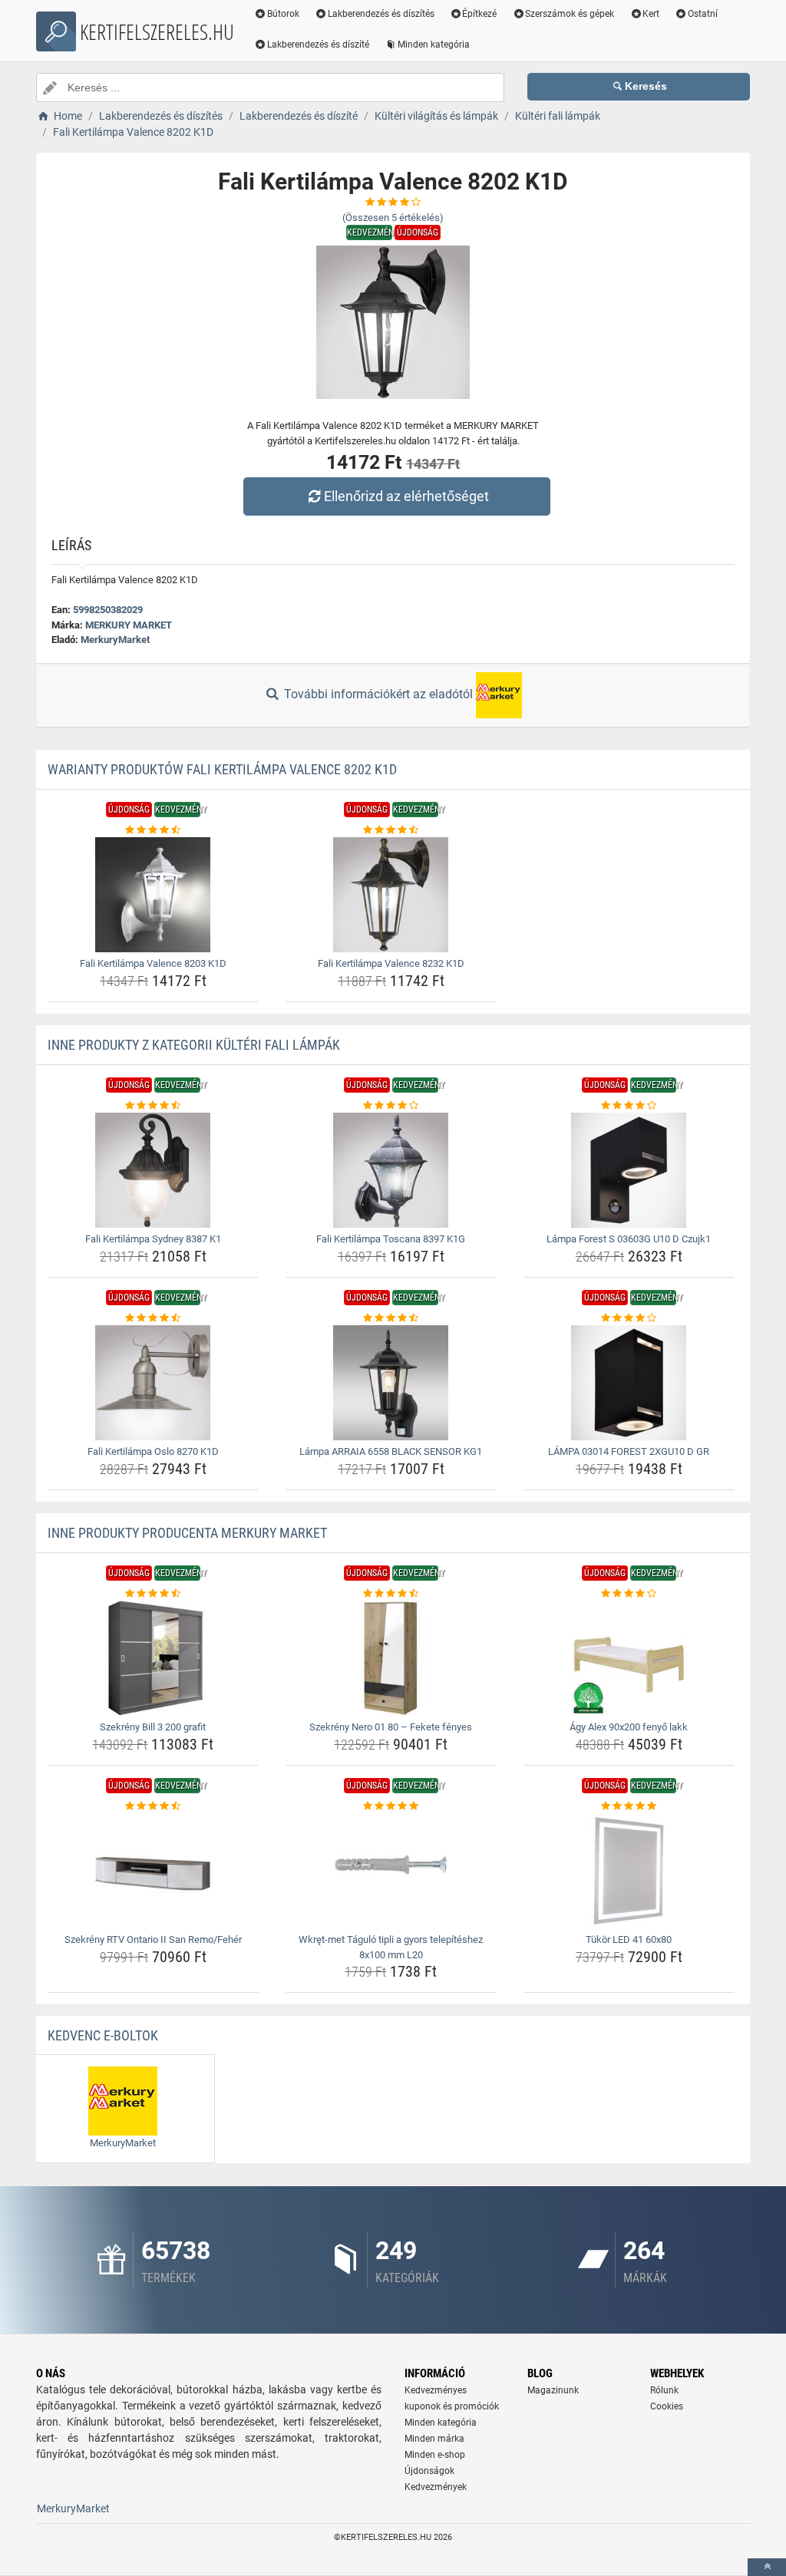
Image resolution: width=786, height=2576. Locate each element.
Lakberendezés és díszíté (318, 45)
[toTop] (767, 2567)
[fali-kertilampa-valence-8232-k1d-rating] (391, 830)
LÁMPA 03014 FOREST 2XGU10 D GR (629, 1451)
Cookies (667, 2406)
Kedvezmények (436, 2487)
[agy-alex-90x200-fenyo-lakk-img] (629, 1658)
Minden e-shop (435, 2455)
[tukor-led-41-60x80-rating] (629, 1806)
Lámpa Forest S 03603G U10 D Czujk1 (629, 1239)
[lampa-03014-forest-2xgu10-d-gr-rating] (629, 1318)
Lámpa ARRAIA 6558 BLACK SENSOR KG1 (391, 1451)
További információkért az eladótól (378, 694)
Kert (651, 14)
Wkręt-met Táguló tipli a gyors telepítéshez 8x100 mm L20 (391, 1947)
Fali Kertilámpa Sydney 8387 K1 (153, 1239)
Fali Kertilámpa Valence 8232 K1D (391, 963)
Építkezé (479, 14)
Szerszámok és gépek (570, 14)
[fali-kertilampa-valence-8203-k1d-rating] (153, 830)
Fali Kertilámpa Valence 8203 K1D (153, 963)
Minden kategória (434, 45)
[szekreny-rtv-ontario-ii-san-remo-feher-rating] (153, 1806)
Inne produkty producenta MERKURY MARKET (187, 1533)
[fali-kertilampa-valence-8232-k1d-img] (391, 895)
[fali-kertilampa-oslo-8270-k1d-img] (153, 1383)
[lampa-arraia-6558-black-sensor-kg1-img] (391, 1383)
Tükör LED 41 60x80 (629, 1939)
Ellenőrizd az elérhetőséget (406, 496)
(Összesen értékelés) (393, 218)
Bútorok (283, 14)
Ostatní (703, 14)
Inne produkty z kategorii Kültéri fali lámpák (194, 1045)
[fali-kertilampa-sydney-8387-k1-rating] (153, 1106)
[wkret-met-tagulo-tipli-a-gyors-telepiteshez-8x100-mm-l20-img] (391, 1871)
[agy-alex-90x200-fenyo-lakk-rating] (629, 1594)
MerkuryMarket (115, 640)
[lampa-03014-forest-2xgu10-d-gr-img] (629, 1383)
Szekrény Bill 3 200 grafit (153, 1727)
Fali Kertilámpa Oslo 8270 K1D (153, 1451)
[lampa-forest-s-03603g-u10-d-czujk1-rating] (629, 1106)
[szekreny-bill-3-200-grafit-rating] (153, 1594)
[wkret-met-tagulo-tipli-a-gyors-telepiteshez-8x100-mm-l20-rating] (391, 1806)
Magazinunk (553, 2390)
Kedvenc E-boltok (103, 2035)
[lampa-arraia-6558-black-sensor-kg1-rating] (391, 1318)
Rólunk (664, 2390)
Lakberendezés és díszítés (381, 14)
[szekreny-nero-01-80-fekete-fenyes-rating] (391, 1594)
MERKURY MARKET (129, 625)
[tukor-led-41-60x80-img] (629, 1871)
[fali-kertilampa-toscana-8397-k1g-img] (391, 1170)
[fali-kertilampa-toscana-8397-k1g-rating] (391, 1106)
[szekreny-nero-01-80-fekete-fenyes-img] (391, 1658)
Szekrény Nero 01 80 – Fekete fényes (391, 1727)
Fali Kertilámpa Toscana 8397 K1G (391, 1239)
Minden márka (434, 2439)
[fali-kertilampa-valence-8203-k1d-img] (153, 895)
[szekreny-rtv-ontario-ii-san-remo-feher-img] (153, 1871)
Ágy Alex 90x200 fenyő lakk (629, 1727)
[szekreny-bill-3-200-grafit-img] (153, 1658)
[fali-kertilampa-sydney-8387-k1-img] (153, 1170)
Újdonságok (429, 2471)
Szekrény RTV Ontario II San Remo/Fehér (153, 1939)
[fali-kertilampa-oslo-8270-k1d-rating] (153, 1318)
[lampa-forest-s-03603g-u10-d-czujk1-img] (629, 1170)
